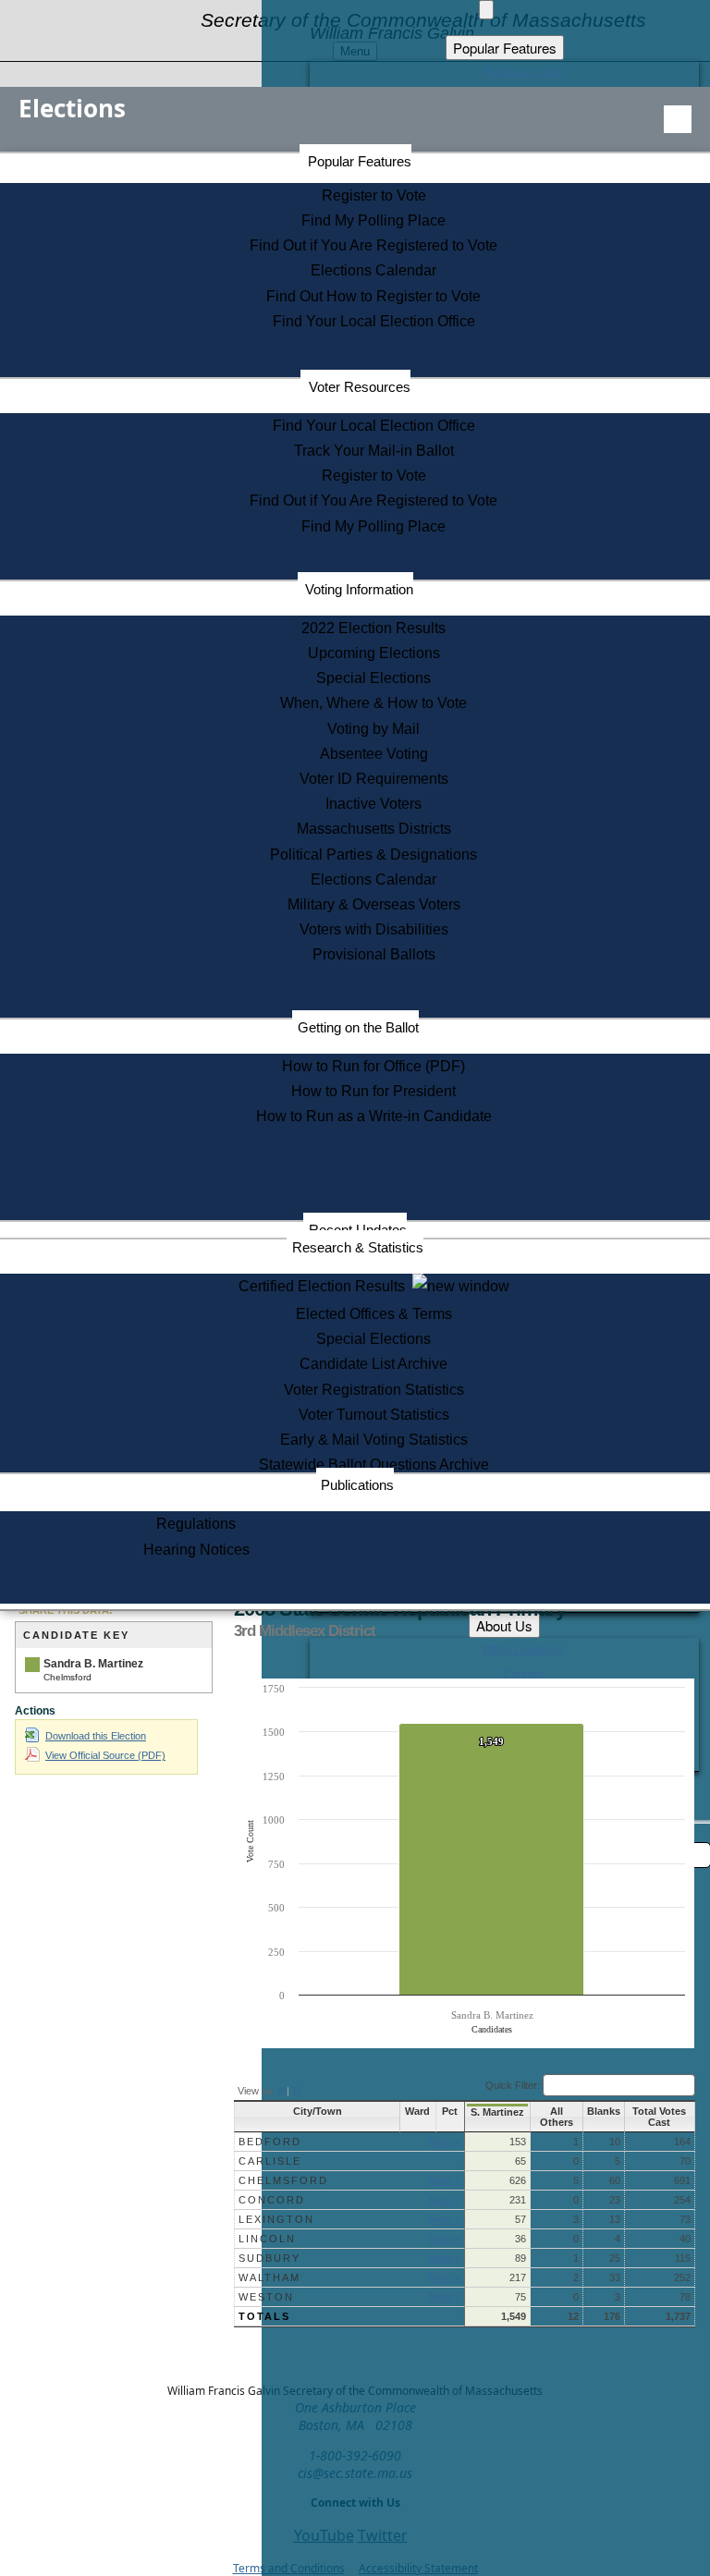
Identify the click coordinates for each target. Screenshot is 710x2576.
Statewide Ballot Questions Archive (374, 1465)
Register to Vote (374, 195)
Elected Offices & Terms (374, 1314)
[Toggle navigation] (678, 119)
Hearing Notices (196, 1550)
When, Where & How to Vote (373, 703)
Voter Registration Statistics (374, 1390)
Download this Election (96, 1736)
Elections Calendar (373, 270)
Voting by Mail (373, 729)
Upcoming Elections (374, 653)
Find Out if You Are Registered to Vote (373, 245)
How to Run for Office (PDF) (373, 1066)
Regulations (196, 1524)
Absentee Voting (374, 754)
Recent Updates (358, 1230)
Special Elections (373, 678)
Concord (272, 2200)
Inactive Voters (373, 804)
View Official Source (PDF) (105, 1755)
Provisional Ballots (374, 954)
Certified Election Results (325, 1286)
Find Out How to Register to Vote (373, 296)
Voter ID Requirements (374, 779)
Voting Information (359, 589)
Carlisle (270, 2161)
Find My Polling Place (373, 220)
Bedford (270, 2142)
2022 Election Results (373, 628)
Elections (72, 108)
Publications (357, 1485)
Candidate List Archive (373, 1364)
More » (445, 2142)
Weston (266, 2297)
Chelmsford (283, 2180)
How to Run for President (373, 1091)
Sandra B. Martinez (93, 1664)
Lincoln (267, 2239)
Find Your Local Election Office (374, 321)
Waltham (269, 2277)
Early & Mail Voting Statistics (374, 1440)
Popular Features (360, 161)
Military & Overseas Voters (374, 904)
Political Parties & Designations (373, 855)
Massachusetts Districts (374, 829)
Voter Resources (360, 387)
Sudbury (269, 2258)
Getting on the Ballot (358, 1027)
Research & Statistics (358, 1247)
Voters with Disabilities (374, 929)
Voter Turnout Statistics (374, 1415)
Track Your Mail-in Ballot (374, 451)
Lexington (276, 2219)
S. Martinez (497, 2112)
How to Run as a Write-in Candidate (374, 1116)
